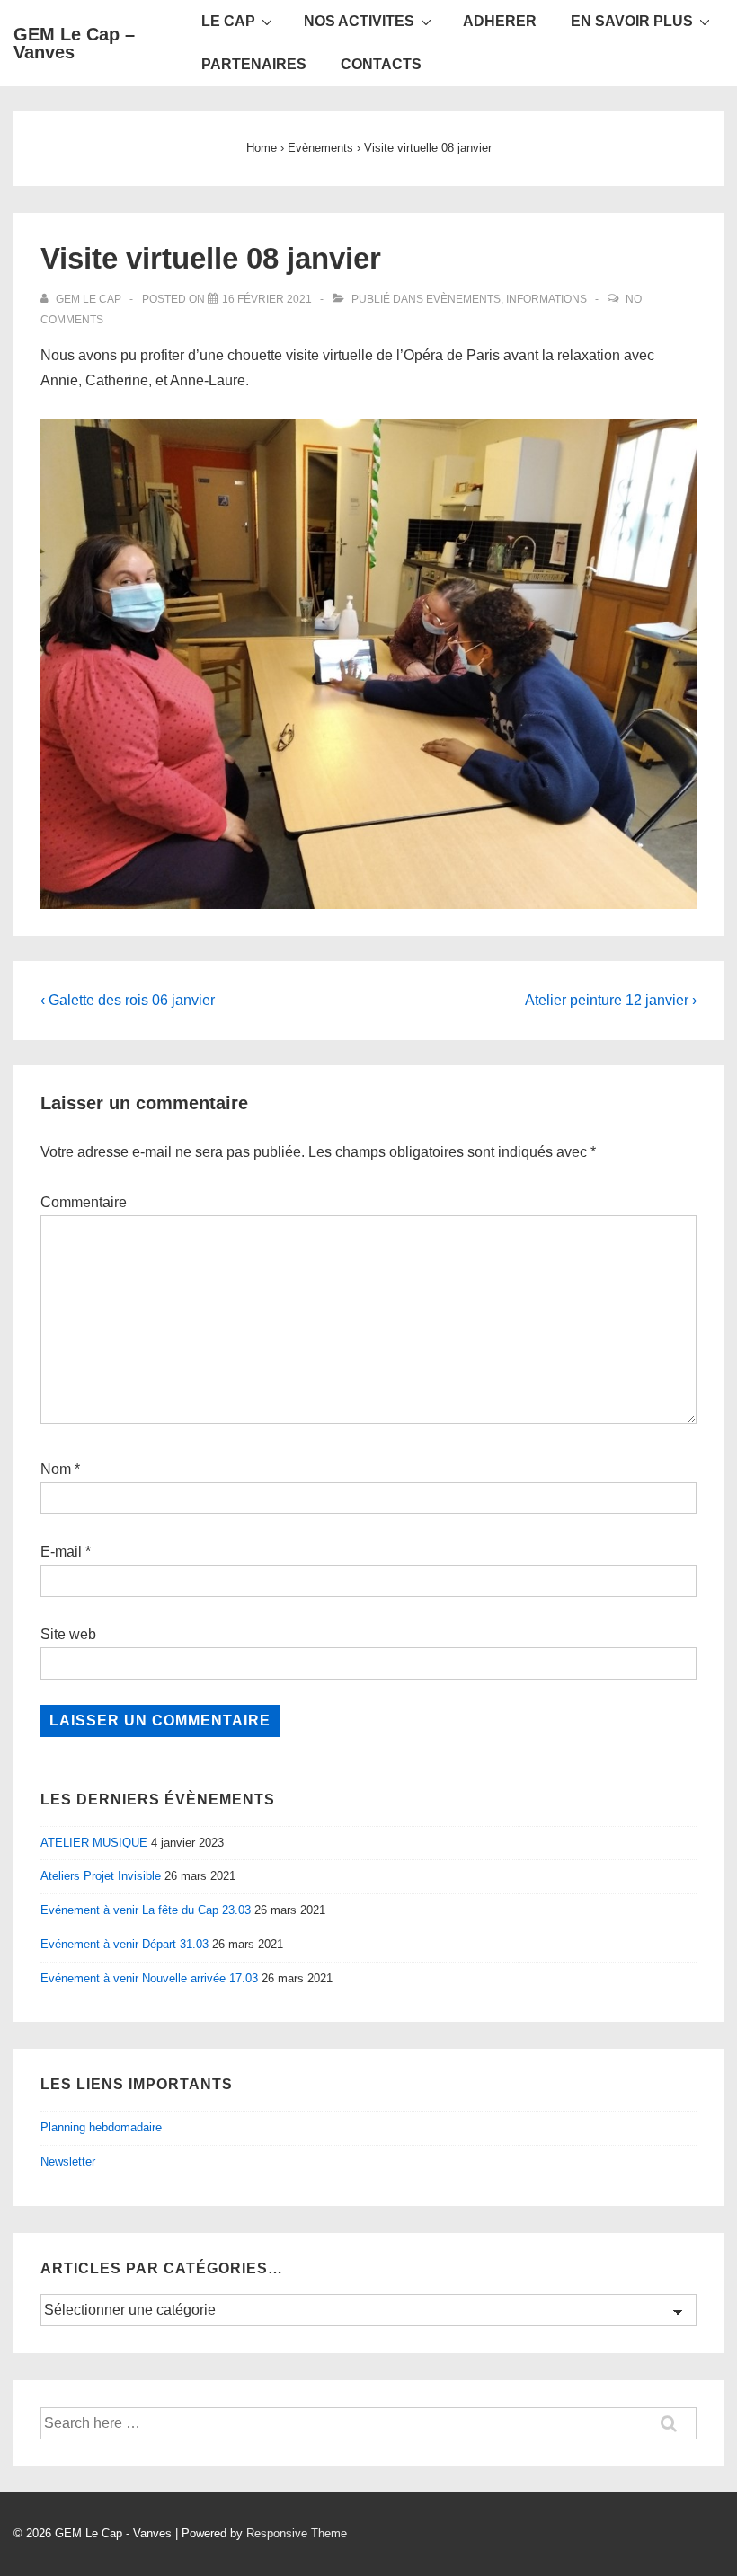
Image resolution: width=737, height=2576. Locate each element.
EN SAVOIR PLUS (632, 21)
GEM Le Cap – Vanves (74, 43)
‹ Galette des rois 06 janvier (128, 1000)
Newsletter (68, 2161)
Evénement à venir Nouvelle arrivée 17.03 (149, 1978)
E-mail (61, 1552)
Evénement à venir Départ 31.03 (124, 1944)
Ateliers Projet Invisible (101, 1876)
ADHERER (500, 21)
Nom (56, 1469)
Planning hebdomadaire (101, 2127)
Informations (546, 299)
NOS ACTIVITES (359, 21)
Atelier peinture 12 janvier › (611, 1000)
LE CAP (228, 21)
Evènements (463, 299)
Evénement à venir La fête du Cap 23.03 (146, 1910)
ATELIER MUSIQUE (94, 1843)
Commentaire (84, 1202)
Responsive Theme (297, 2533)
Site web (68, 1634)
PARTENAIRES (254, 64)
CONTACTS (381, 64)
